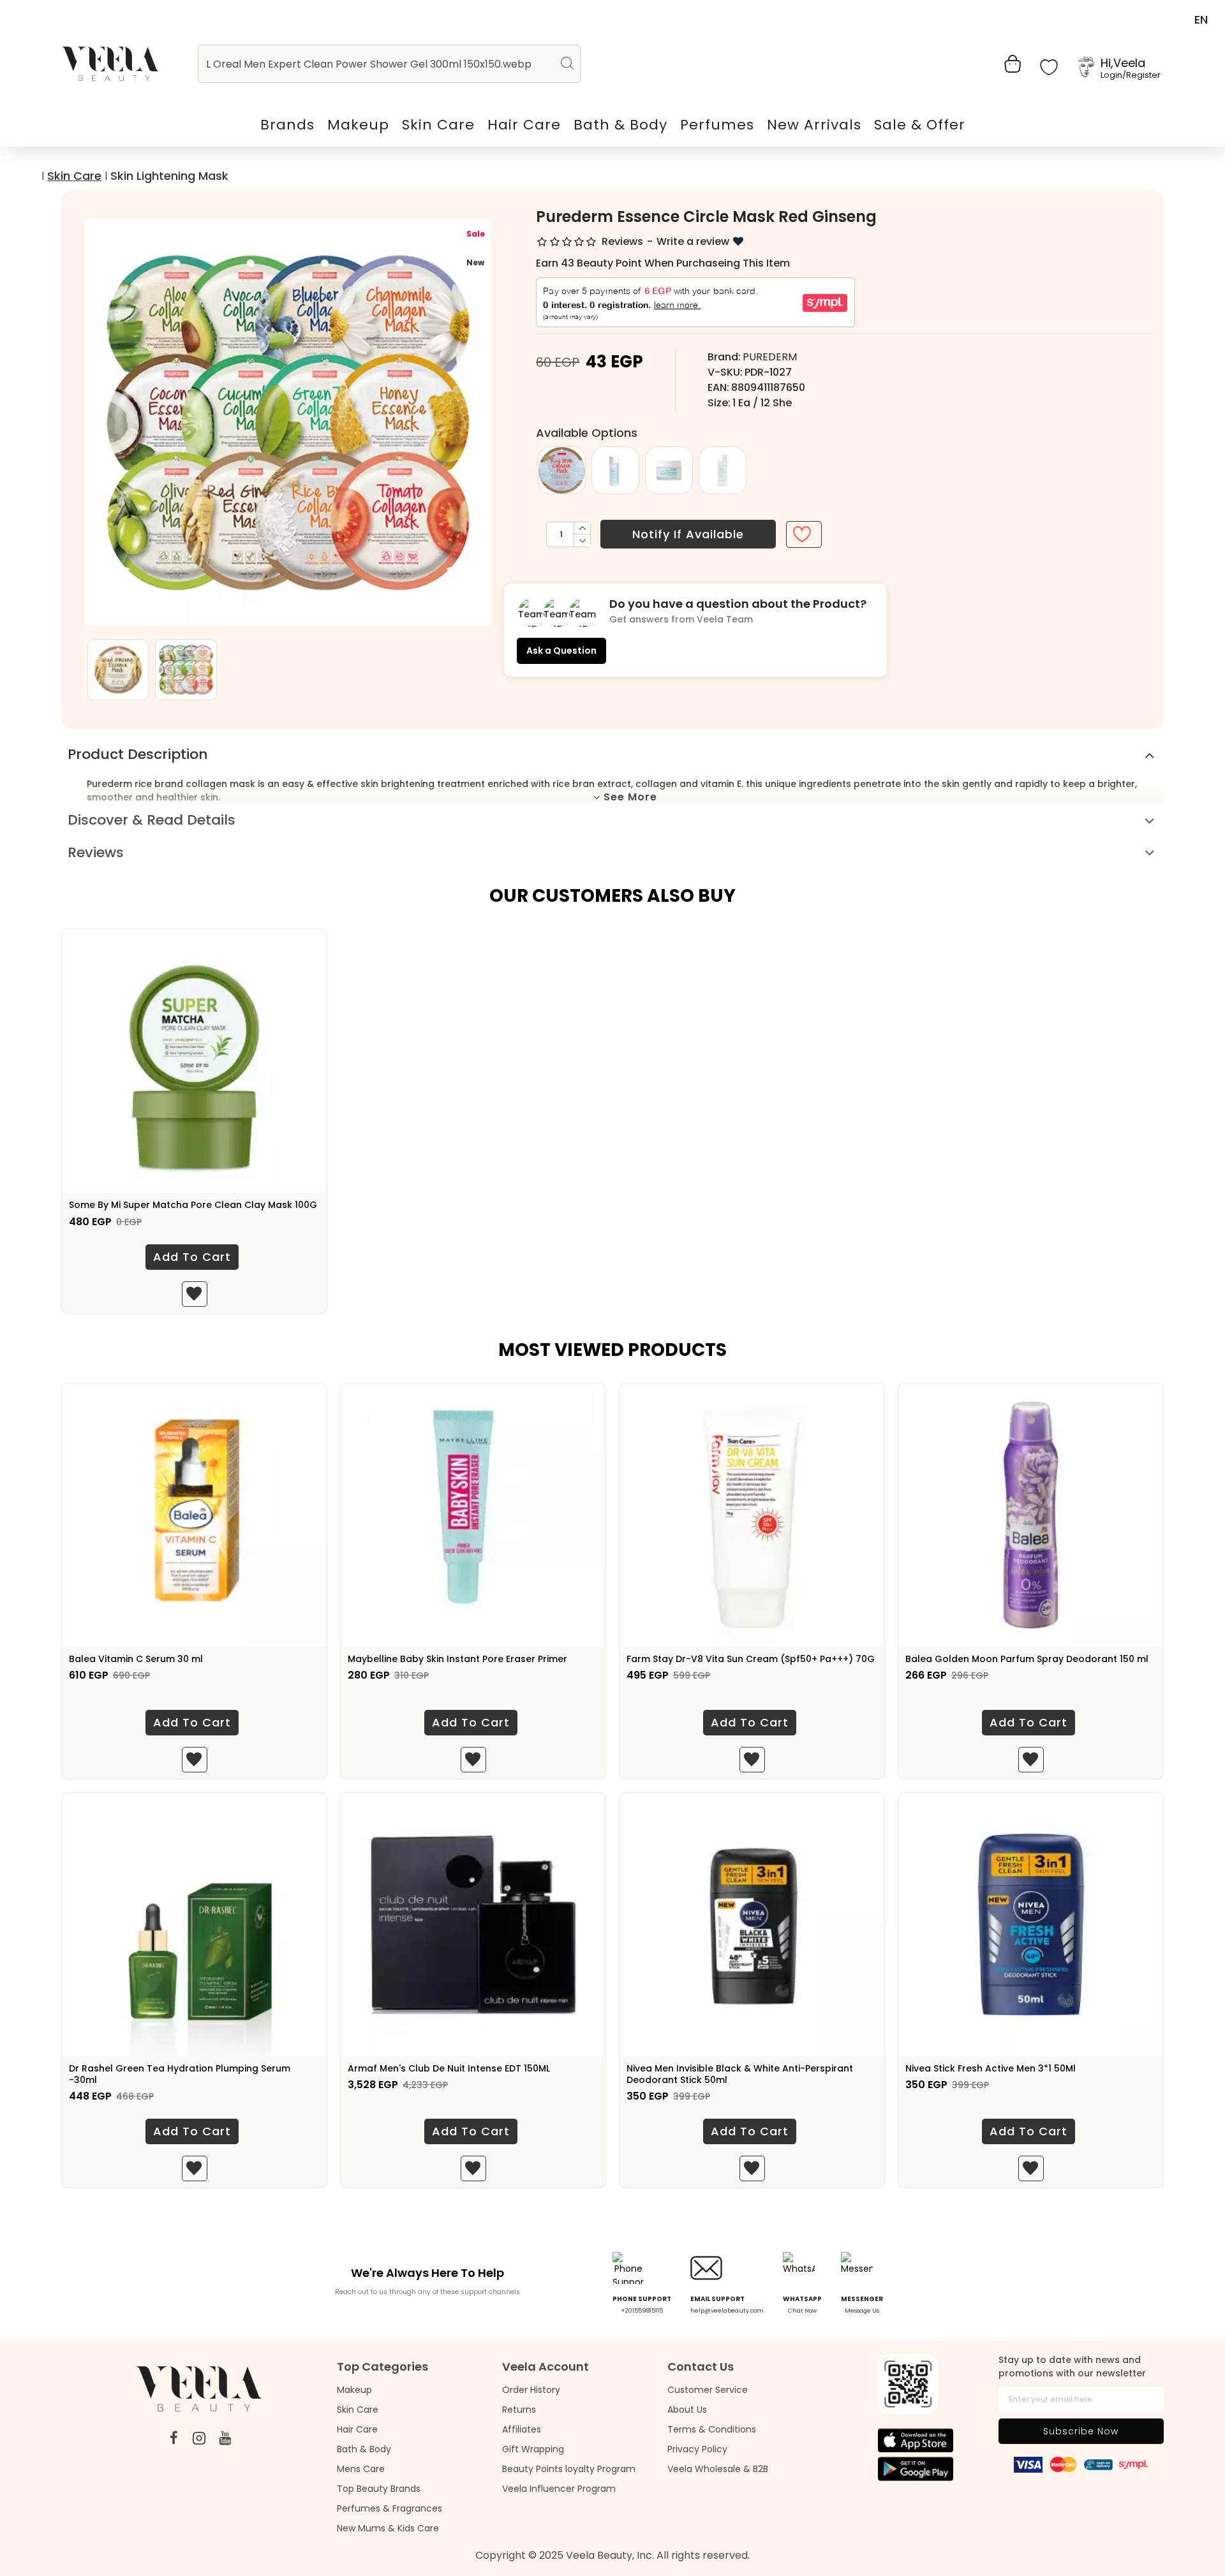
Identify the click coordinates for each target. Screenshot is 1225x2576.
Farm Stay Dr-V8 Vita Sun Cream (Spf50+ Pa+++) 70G (751, 1659)
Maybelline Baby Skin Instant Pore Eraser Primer (457, 1659)
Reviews (96, 852)
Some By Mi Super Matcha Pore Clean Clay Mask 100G (193, 1205)
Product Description (138, 754)
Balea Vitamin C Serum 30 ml (136, 1659)
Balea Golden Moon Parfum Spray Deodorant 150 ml (1027, 1659)
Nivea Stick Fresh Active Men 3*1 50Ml (991, 2068)
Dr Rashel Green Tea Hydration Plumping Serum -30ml (180, 2074)
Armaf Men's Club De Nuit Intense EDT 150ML (449, 2068)
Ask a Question (561, 651)
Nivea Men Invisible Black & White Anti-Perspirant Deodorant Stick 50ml (740, 2074)
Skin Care (74, 176)
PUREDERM (770, 357)
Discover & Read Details (152, 820)
